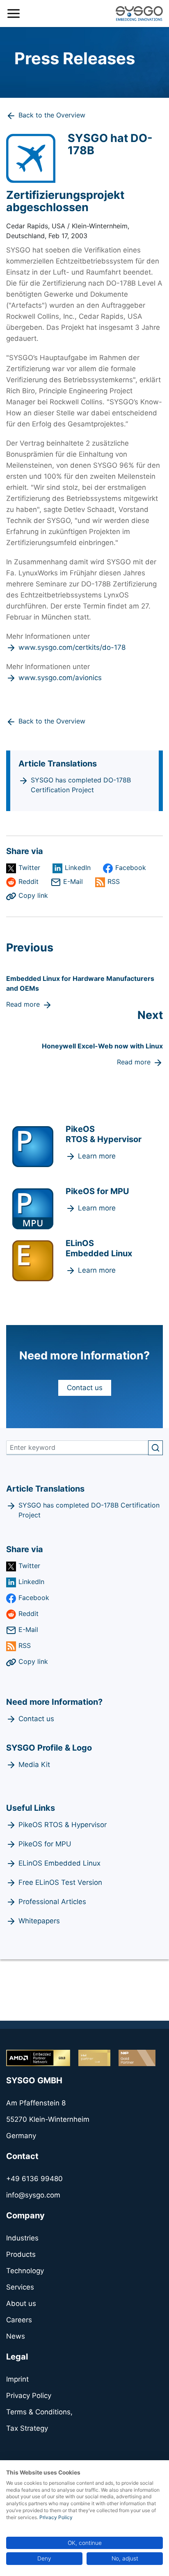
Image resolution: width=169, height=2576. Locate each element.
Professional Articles (52, 1902)
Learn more (97, 1156)
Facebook (131, 868)
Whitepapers (39, 1921)
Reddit (29, 881)
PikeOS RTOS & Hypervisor (63, 1825)
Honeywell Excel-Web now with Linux (102, 1046)
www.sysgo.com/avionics (60, 678)
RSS (114, 881)
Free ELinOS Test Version (60, 1882)
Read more (23, 1004)
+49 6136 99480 (34, 2179)
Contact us (85, 1388)
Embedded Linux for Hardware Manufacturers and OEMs (80, 983)
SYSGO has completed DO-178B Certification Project (81, 785)
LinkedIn (78, 868)
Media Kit (34, 1765)
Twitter (29, 868)
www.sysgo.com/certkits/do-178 (72, 647)
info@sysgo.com (33, 2195)
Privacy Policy (56, 2517)
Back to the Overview (52, 115)
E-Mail (73, 881)
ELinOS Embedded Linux (59, 1863)
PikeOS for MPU (45, 1844)
